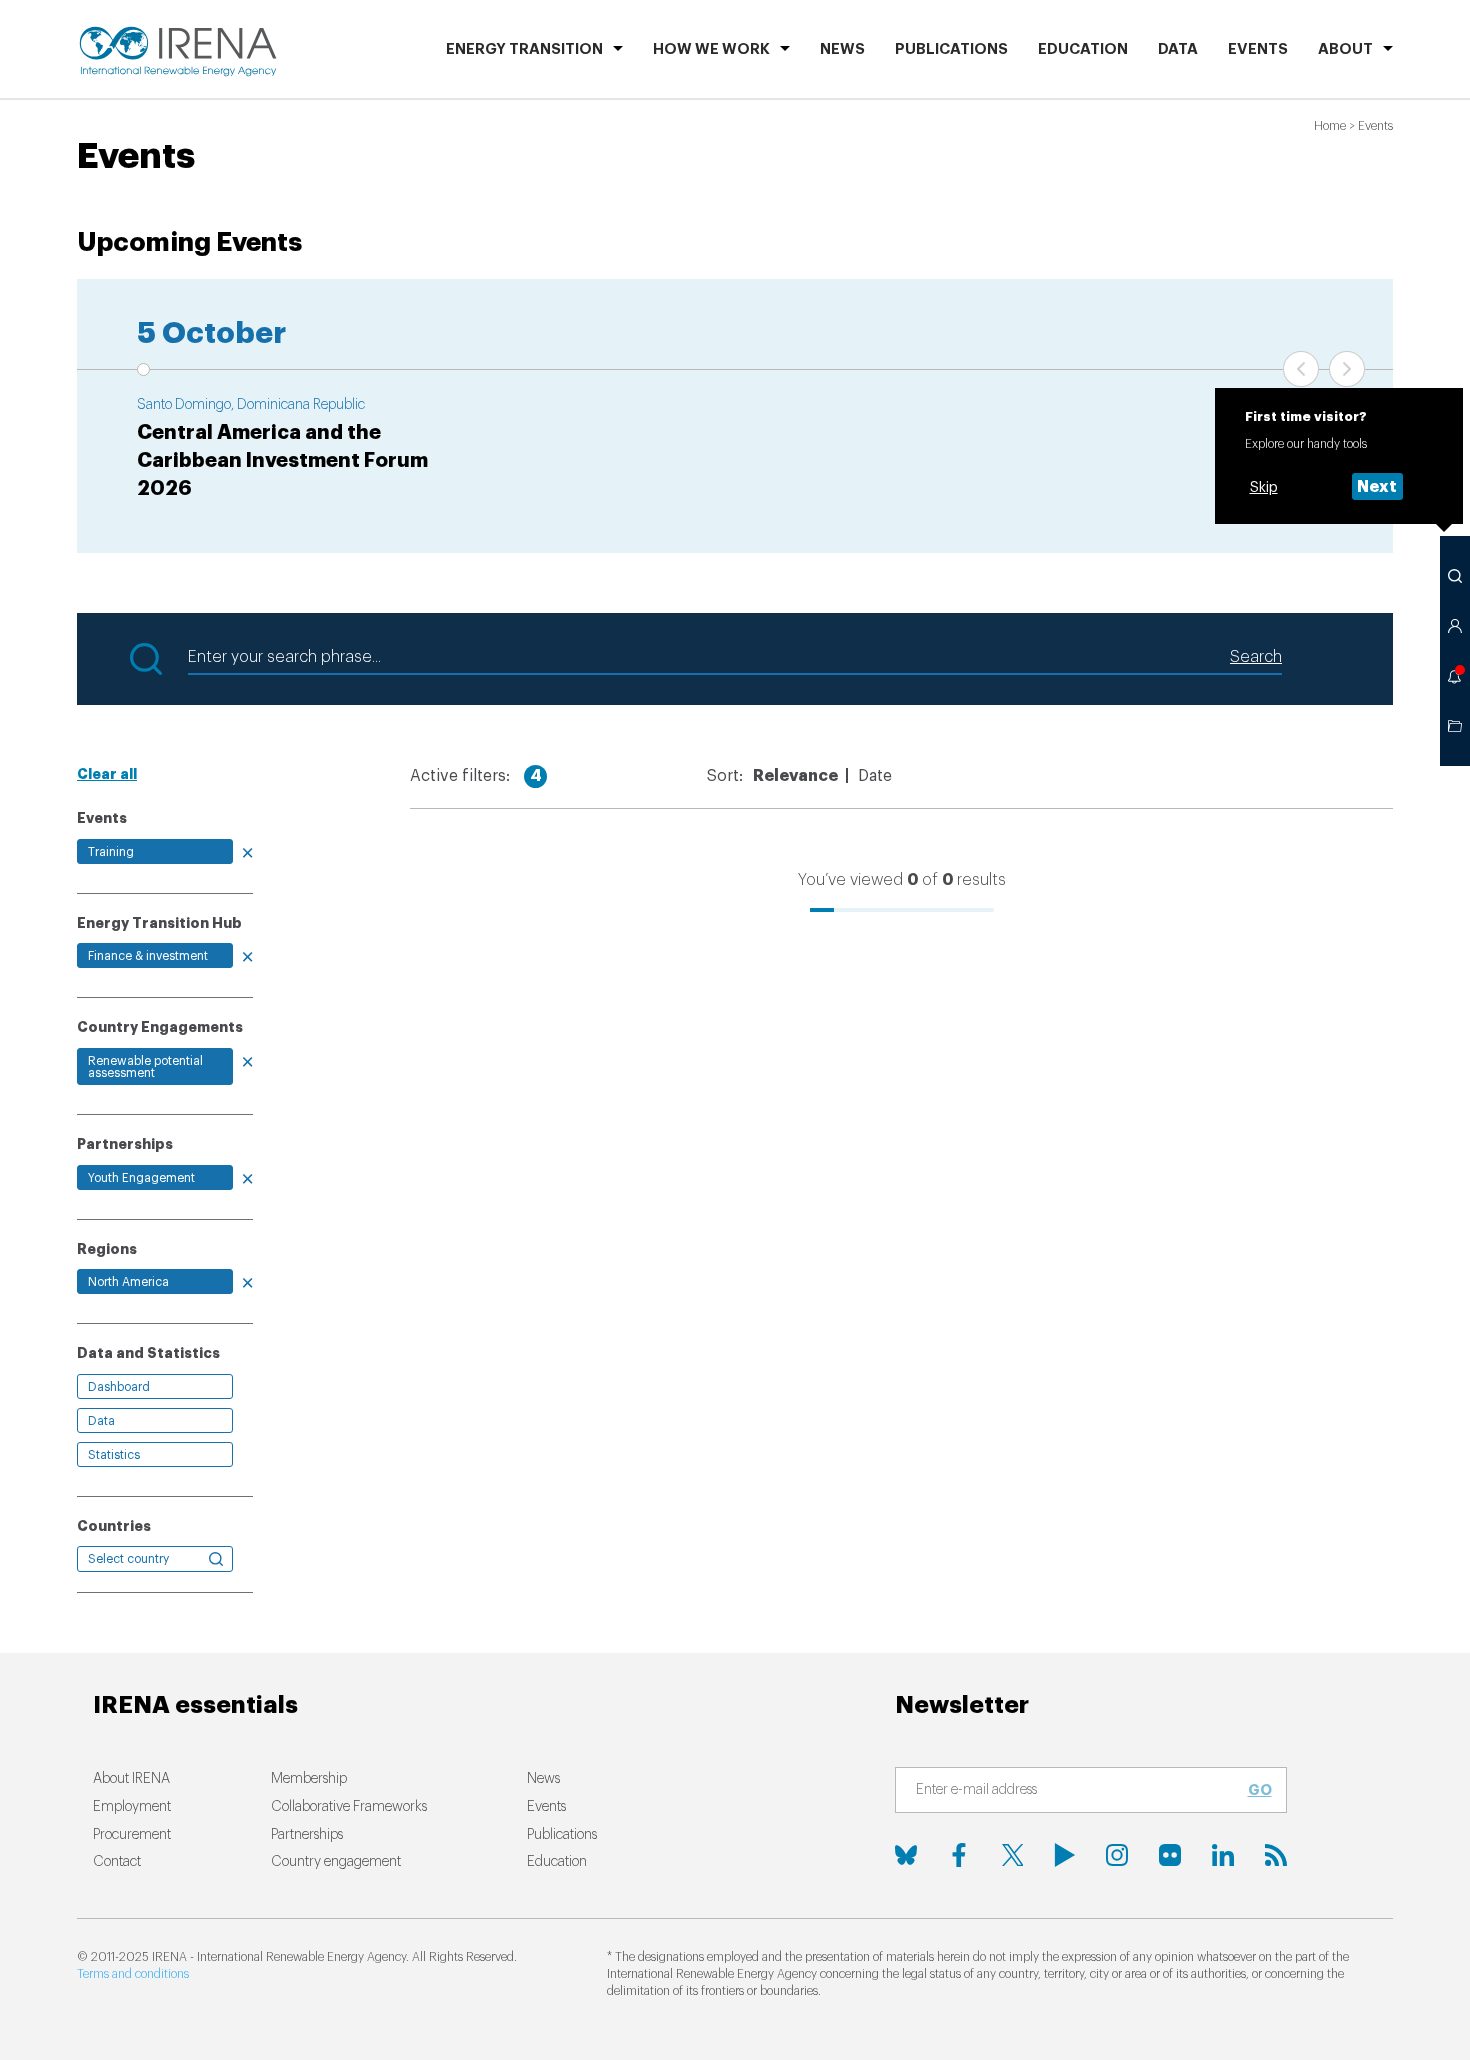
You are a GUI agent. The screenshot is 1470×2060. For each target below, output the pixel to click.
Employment (132, 1807)
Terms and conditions (133, 1974)
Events (1258, 49)
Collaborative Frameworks (349, 1807)
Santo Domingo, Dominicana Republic (251, 405)
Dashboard (119, 1387)
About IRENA (131, 1779)
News (842, 49)
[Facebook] (959, 1855)
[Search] (1455, 576)
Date (875, 776)
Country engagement (336, 1862)
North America (128, 1282)
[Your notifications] (1455, 676)
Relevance (795, 776)
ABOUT (1345, 49)
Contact (117, 1862)
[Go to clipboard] (1455, 726)
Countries (114, 1526)
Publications (562, 1835)
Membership (309, 1779)
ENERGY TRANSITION (524, 49)
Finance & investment (148, 956)
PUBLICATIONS (951, 49)
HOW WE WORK (711, 49)
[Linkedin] (1223, 1855)
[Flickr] (1170, 1855)
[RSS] (1276, 1855)
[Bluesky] (906, 1855)
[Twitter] (1012, 1855)
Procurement (132, 1835)
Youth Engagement (141, 1178)
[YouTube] (1065, 1855)
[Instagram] (1117, 1855)
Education (1083, 49)
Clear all (107, 774)
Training (111, 852)
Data (1178, 49)
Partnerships (307, 1835)
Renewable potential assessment (145, 1067)
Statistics (114, 1455)
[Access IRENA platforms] (1455, 626)
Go (1260, 1790)
